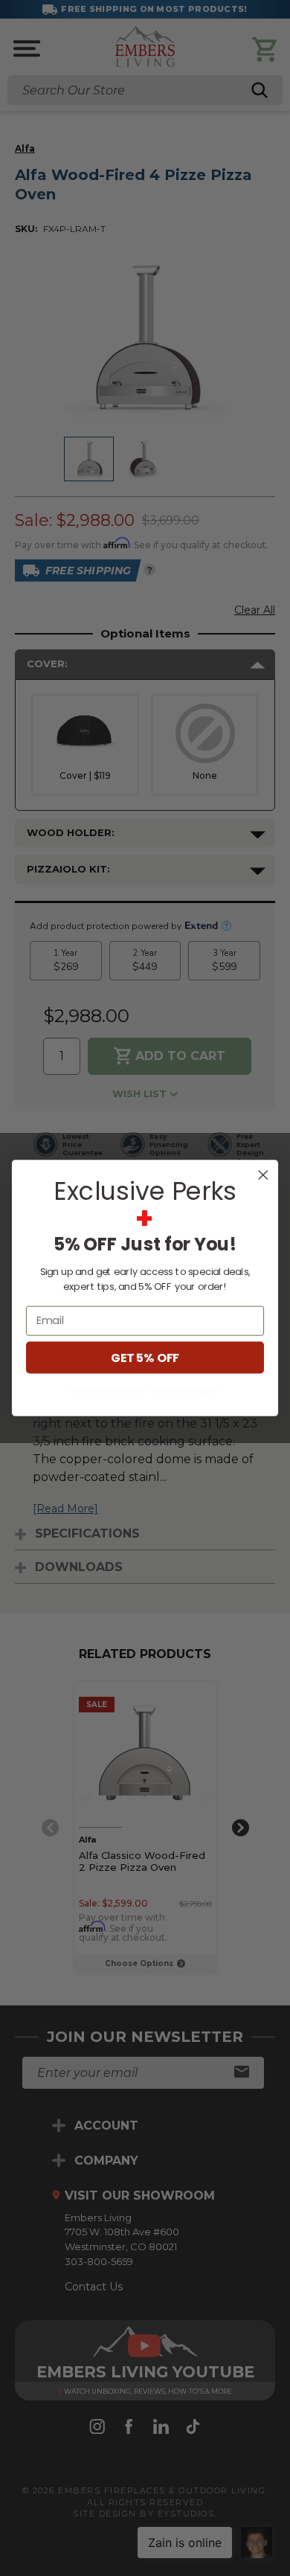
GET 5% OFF (145, 1358)
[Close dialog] (263, 1175)
